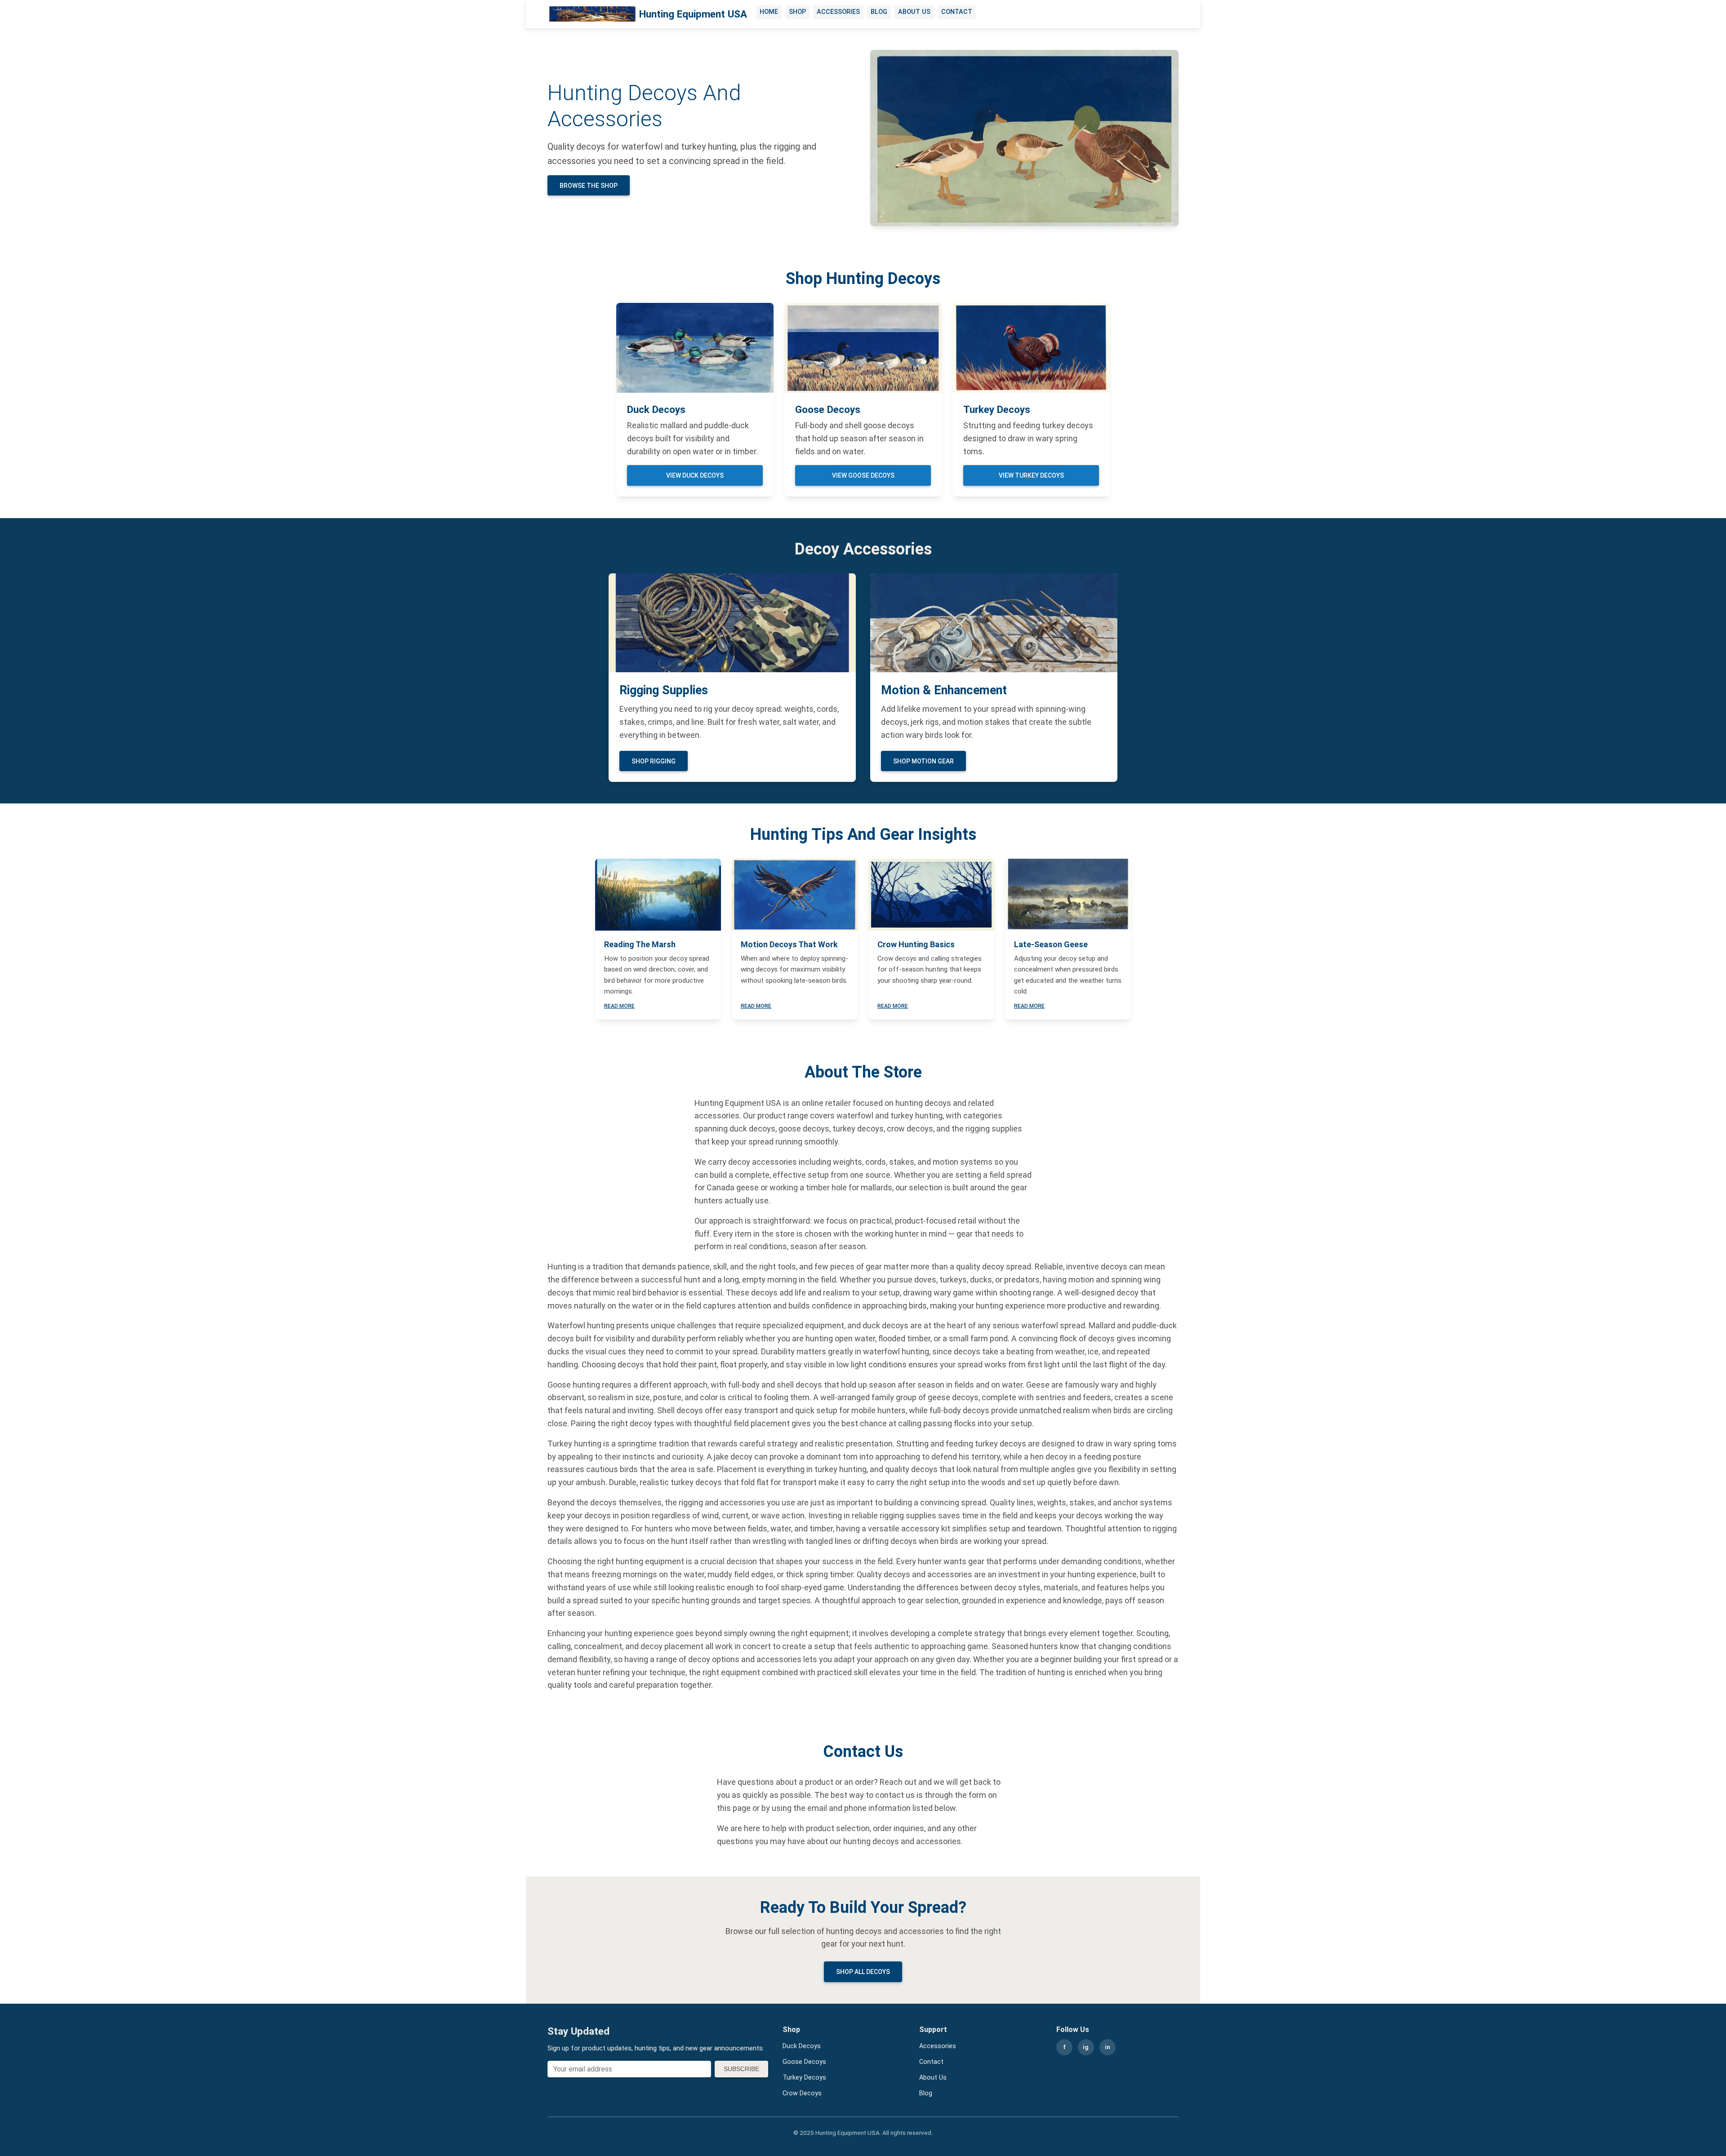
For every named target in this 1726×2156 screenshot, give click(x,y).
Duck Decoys (802, 2046)
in (1108, 2047)
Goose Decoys (804, 2062)
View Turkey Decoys (1031, 475)
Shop (797, 12)
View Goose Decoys (863, 475)
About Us (914, 12)
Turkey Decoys (804, 2078)
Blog (879, 12)
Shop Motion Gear (923, 761)
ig (1086, 2047)
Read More (619, 1006)
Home (769, 12)
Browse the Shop (589, 186)
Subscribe (741, 2069)
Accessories (838, 12)
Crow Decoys (802, 2093)
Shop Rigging (654, 761)
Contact (957, 12)
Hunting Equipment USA (693, 14)
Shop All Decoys (863, 1972)
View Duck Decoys (695, 475)
